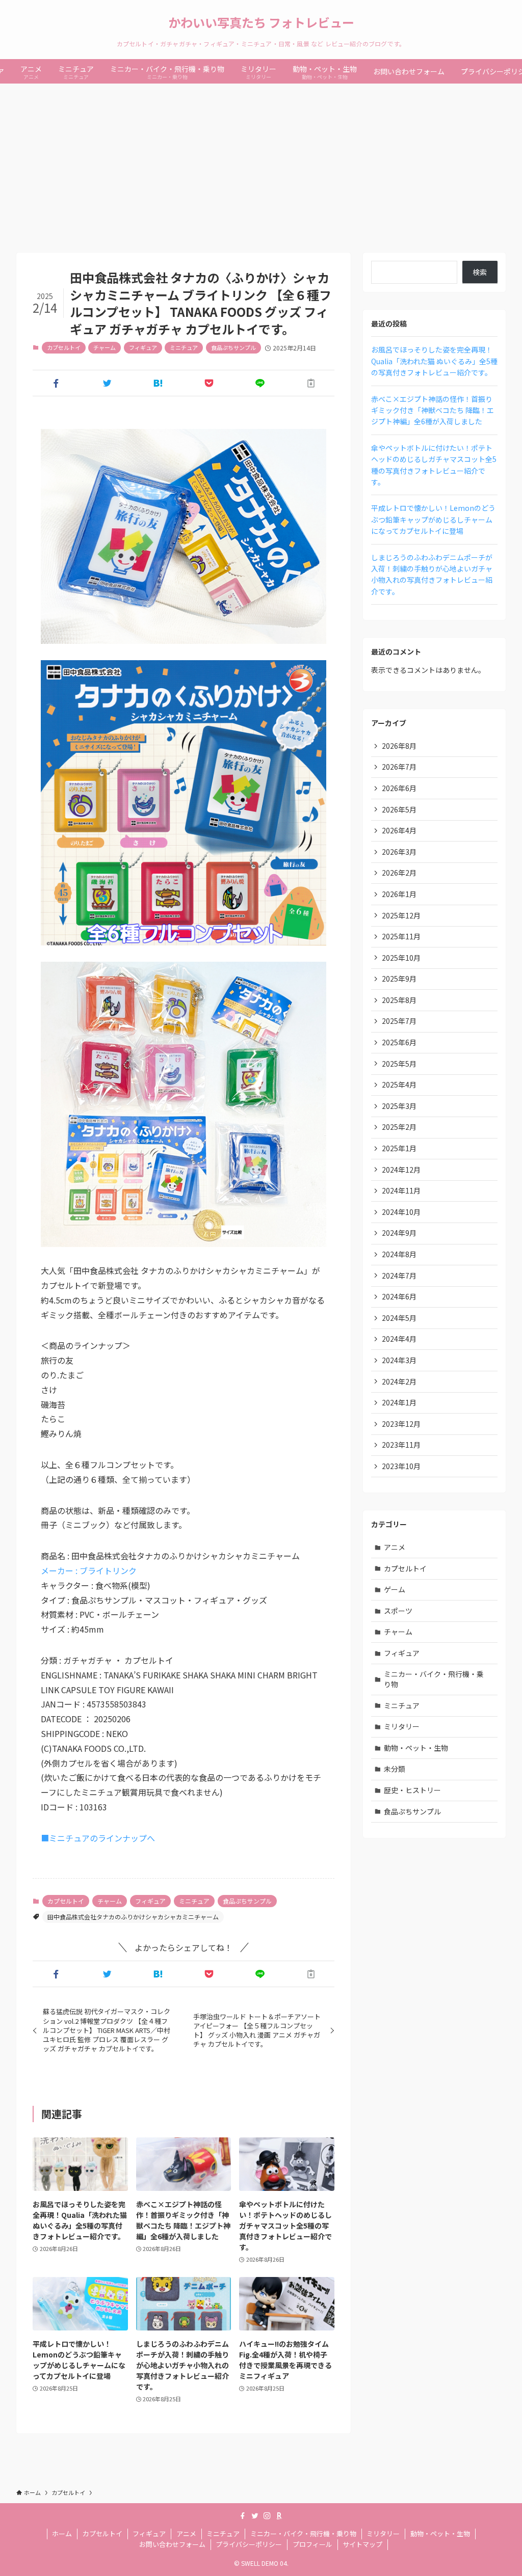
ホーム (62, 2533)
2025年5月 (399, 1064)
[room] (279, 2516)
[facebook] (243, 2516)
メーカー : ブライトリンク (89, 1570)
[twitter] (255, 2516)
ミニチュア (184, 347)
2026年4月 (399, 830)
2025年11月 (401, 936)
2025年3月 (399, 1106)
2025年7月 (399, 1021)
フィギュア (143, 347)
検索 (480, 272)
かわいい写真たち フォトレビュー (261, 22)
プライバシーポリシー (249, 2544)
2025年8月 (399, 1000)
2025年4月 (399, 1084)
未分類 (395, 1769)
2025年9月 (399, 979)
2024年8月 (399, 1254)
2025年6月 (399, 1042)
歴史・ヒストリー (412, 1790)
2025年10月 (401, 958)
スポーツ (398, 1611)
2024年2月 (399, 1381)
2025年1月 (399, 1148)
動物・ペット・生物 (416, 1748)
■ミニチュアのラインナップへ (98, 1838)
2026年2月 (399, 873)
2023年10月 (401, 1466)
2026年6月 (399, 788)
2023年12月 (401, 1424)
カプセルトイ (64, 347)
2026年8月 (399, 746)
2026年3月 (399, 852)
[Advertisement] (261, 160)
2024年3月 (399, 1360)
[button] (56, 383)
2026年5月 (399, 809)
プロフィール (312, 2544)
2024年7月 (399, 1276)
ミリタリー (402, 1726)
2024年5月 (399, 1318)
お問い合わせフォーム (172, 2544)
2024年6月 (399, 1296)
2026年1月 (399, 894)
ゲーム (395, 1589)
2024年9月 (399, 1233)
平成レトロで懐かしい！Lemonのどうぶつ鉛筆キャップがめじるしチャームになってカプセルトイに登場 (433, 519)
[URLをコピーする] (311, 383)
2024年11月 (401, 1190)
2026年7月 (399, 767)
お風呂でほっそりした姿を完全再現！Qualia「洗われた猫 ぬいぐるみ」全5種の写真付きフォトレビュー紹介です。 (434, 361)
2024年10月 (401, 1212)
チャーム (105, 347)
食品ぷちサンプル (233, 347)
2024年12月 (401, 1170)
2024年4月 (399, 1339)
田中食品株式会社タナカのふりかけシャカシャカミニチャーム (133, 1917)
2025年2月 (399, 1127)
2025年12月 (401, 915)
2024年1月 (399, 1402)
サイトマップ (362, 2544)
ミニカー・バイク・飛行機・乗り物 (434, 1679)
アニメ (395, 1547)
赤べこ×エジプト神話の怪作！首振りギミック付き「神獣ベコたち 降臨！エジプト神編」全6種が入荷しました (433, 410)
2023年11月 (401, 1445)
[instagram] (267, 2516)
